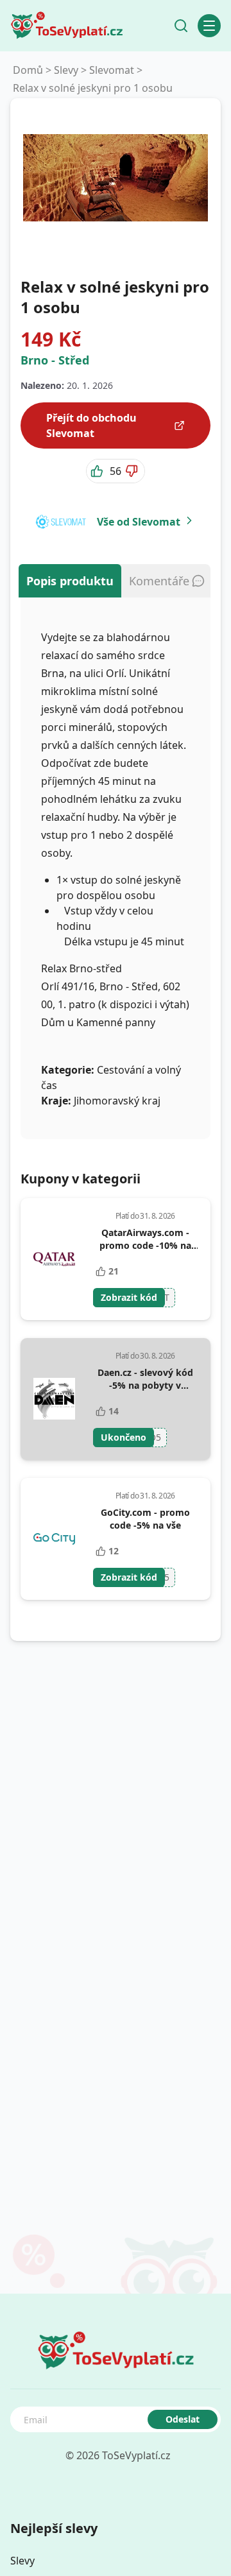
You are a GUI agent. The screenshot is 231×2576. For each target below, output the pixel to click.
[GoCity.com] (54, 1539)
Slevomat (112, 70)
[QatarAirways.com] (54, 1259)
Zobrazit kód (129, 1297)
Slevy (66, 70)
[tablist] (116, 581)
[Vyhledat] (181, 26)
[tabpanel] (116, 868)
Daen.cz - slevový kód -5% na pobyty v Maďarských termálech (145, 1385)
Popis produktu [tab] (70, 581)
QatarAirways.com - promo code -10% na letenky (145, 1245)
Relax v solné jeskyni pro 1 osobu (93, 88)
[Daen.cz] (54, 1399)
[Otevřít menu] (209, 26)
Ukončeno (124, 1437)
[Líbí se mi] (98, 471)
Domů (28, 70)
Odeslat (183, 2419)
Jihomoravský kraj (117, 1101)
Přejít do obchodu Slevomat (91, 425)
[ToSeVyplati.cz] (67, 26)
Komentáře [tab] (159, 581)
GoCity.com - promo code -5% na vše (145, 1519)
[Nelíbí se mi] (133, 471)
